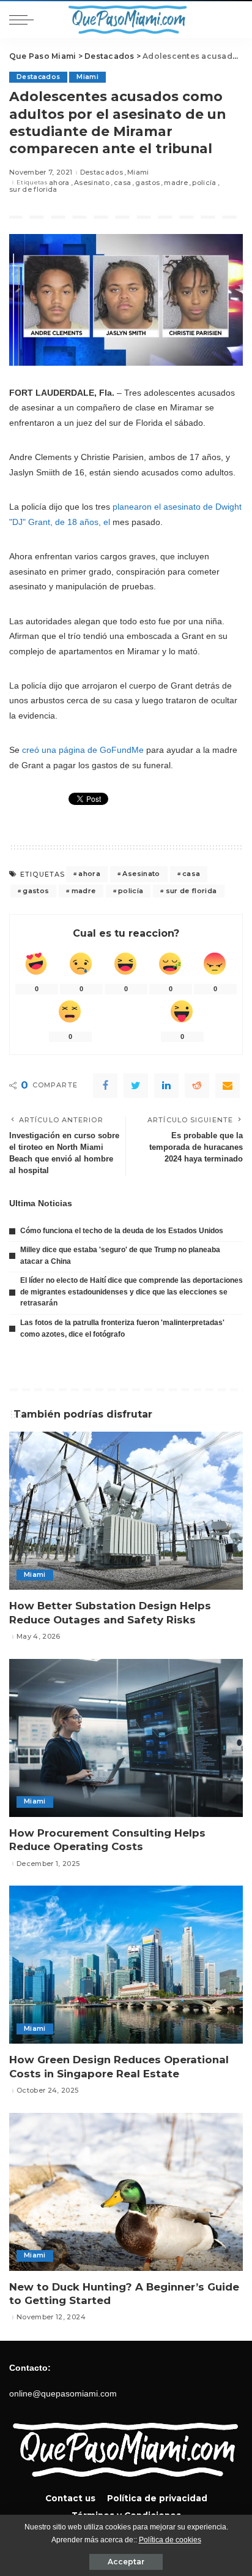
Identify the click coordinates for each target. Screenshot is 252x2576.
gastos (147, 183)
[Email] (228, 1086)
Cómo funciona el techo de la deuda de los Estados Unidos (122, 1231)
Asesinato (92, 183)
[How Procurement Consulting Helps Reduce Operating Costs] (126, 1738)
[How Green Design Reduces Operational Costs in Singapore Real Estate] (126, 1965)
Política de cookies (170, 2540)
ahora (59, 183)
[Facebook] (105, 1086)
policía (204, 183)
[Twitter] (136, 1086)
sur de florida (33, 190)
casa (122, 183)
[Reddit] (197, 1086)
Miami (87, 77)
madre (176, 183)
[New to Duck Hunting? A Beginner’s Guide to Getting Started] (126, 2192)
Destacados (38, 77)
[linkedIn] (166, 1086)
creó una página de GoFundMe (83, 750)
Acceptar (126, 2562)
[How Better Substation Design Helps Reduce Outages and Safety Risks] (126, 1511)
